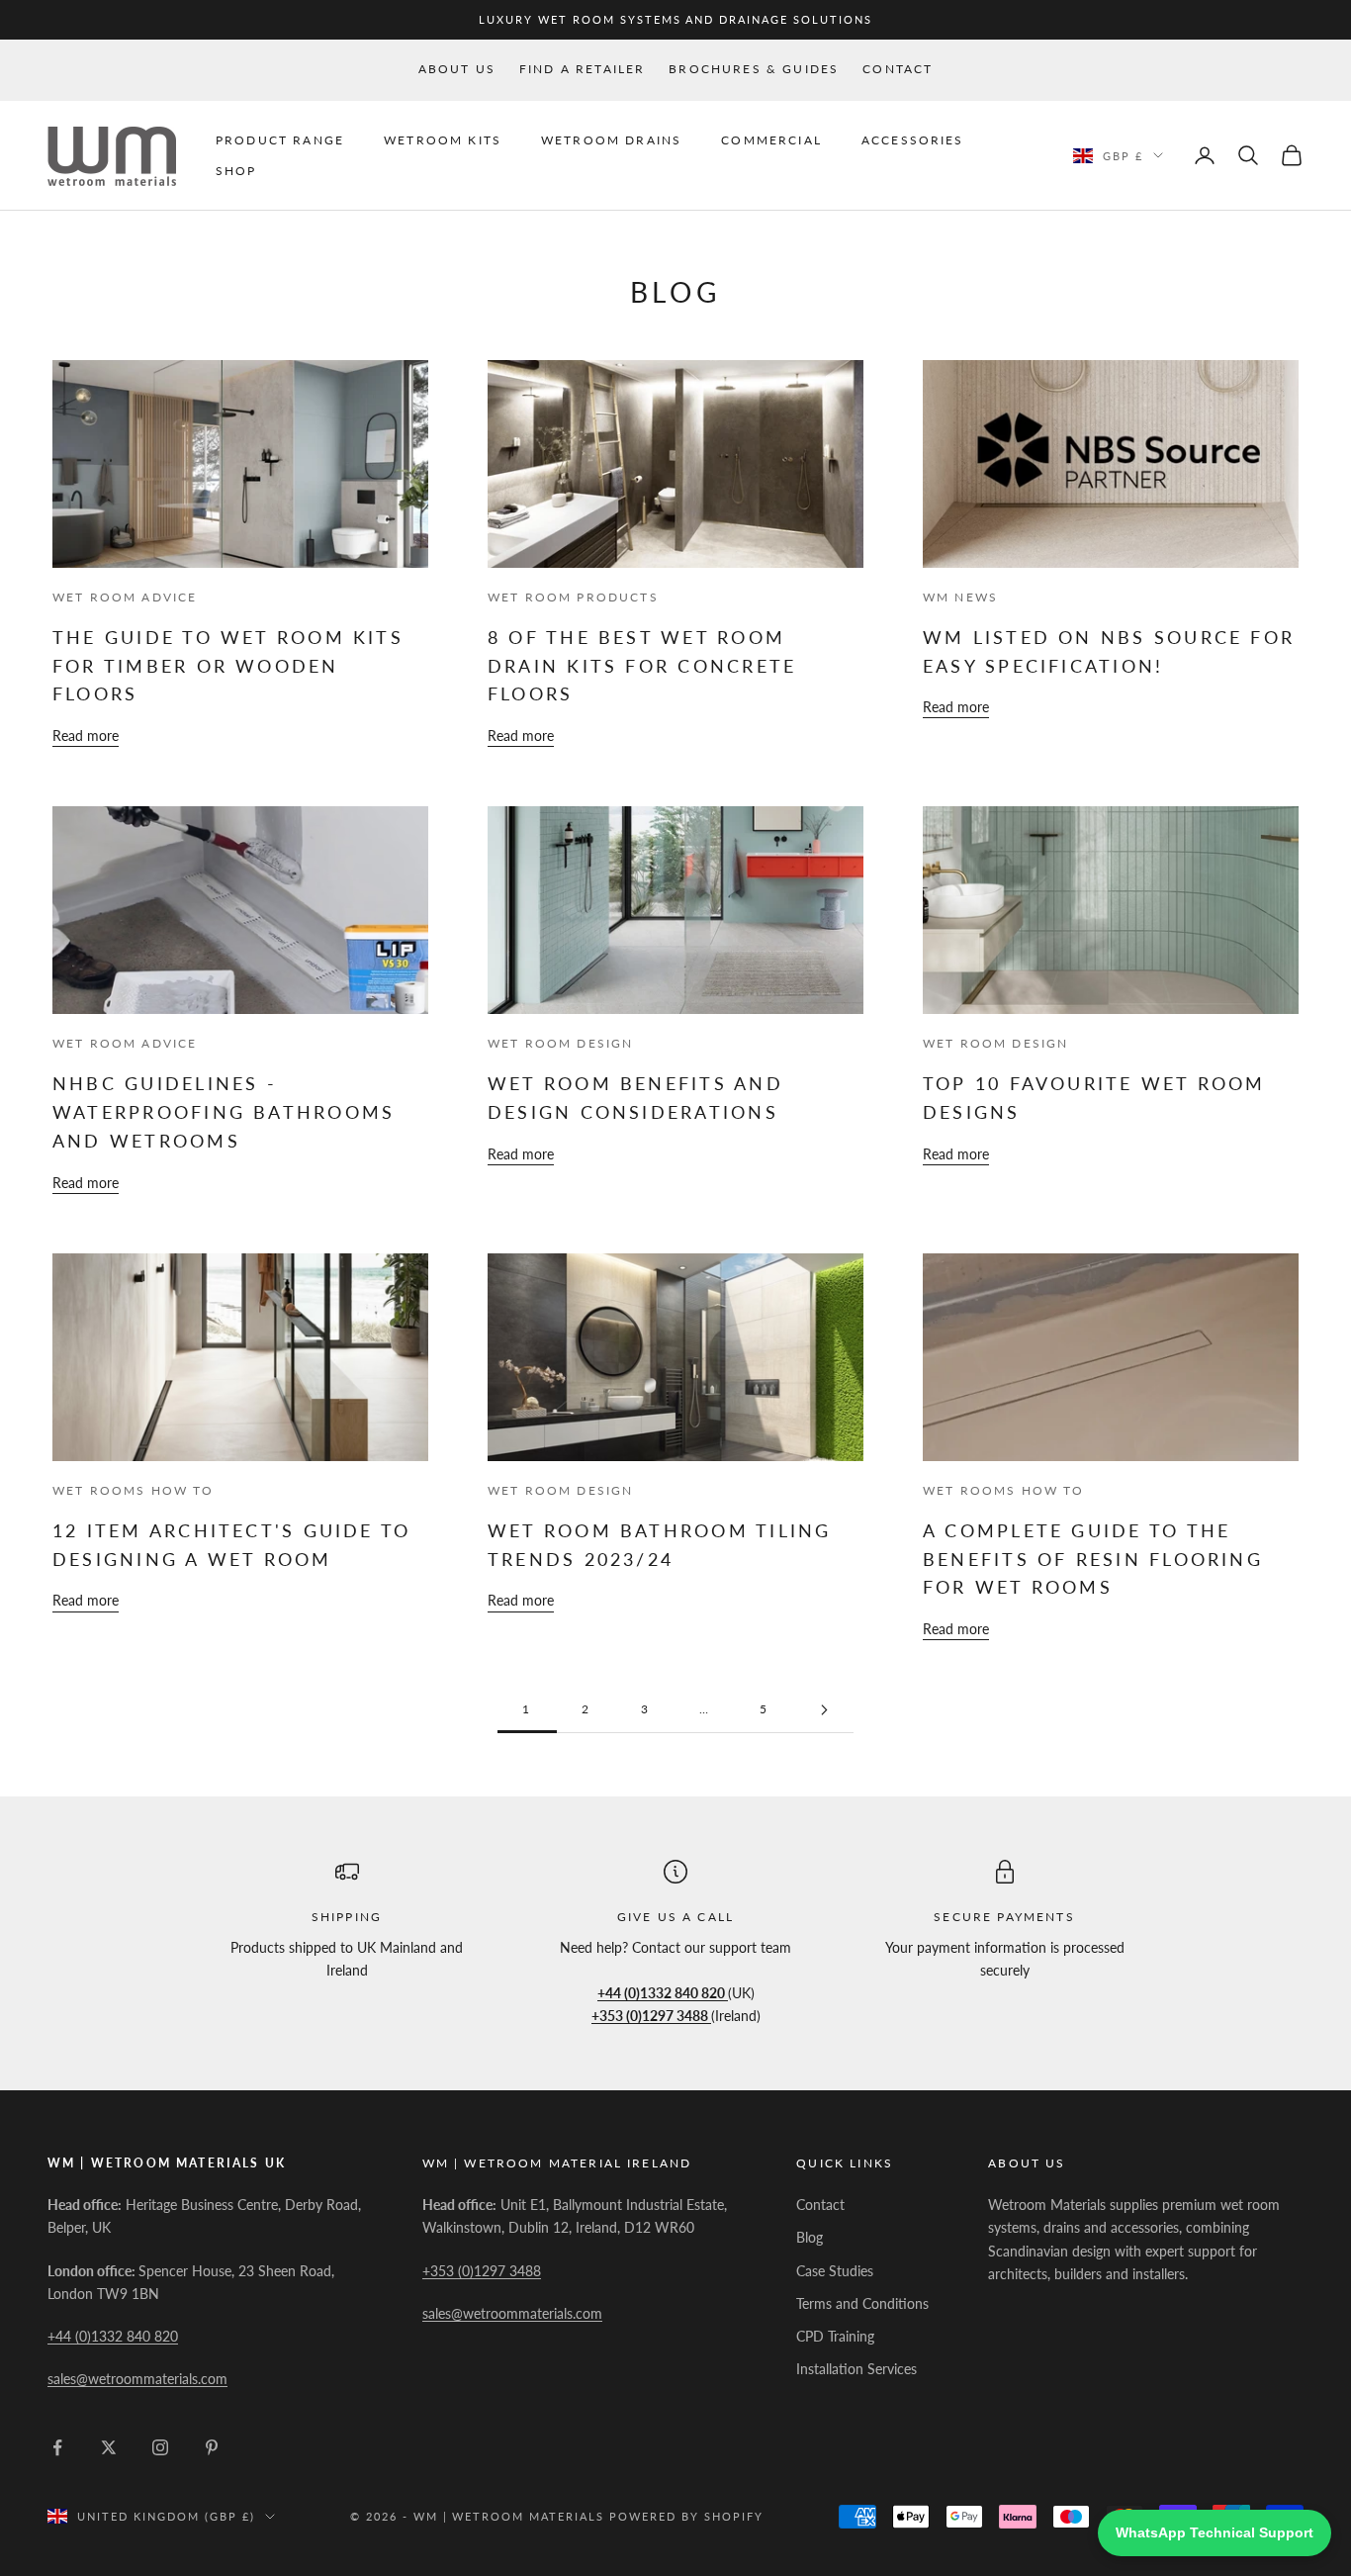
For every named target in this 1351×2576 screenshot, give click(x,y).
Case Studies (835, 2271)
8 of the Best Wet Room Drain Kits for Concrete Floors (642, 665)
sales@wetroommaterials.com (137, 2379)
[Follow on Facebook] (57, 2447)
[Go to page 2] (824, 1710)
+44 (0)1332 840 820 (113, 2336)
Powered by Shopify (686, 2516)
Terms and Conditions (862, 2303)
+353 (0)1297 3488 (482, 2271)
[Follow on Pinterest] (212, 2447)
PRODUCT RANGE (280, 140)
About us (457, 69)
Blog (810, 2237)
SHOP (236, 170)
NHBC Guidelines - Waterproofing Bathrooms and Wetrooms (224, 1111)
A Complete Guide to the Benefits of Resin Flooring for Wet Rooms (1093, 1559)
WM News (960, 597)
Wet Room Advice (125, 597)
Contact (898, 69)
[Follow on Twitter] (109, 2447)
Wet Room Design (560, 1043)
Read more (86, 736)
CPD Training (835, 2336)
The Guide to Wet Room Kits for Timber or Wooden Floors (228, 665)
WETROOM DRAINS (611, 140)
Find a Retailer (582, 69)
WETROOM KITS (443, 140)
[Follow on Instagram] (160, 2447)
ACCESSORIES (913, 140)
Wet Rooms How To (134, 1490)
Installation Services (856, 2369)
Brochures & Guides (754, 69)
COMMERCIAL (771, 140)
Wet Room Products (573, 597)
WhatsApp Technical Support (1215, 2532)
